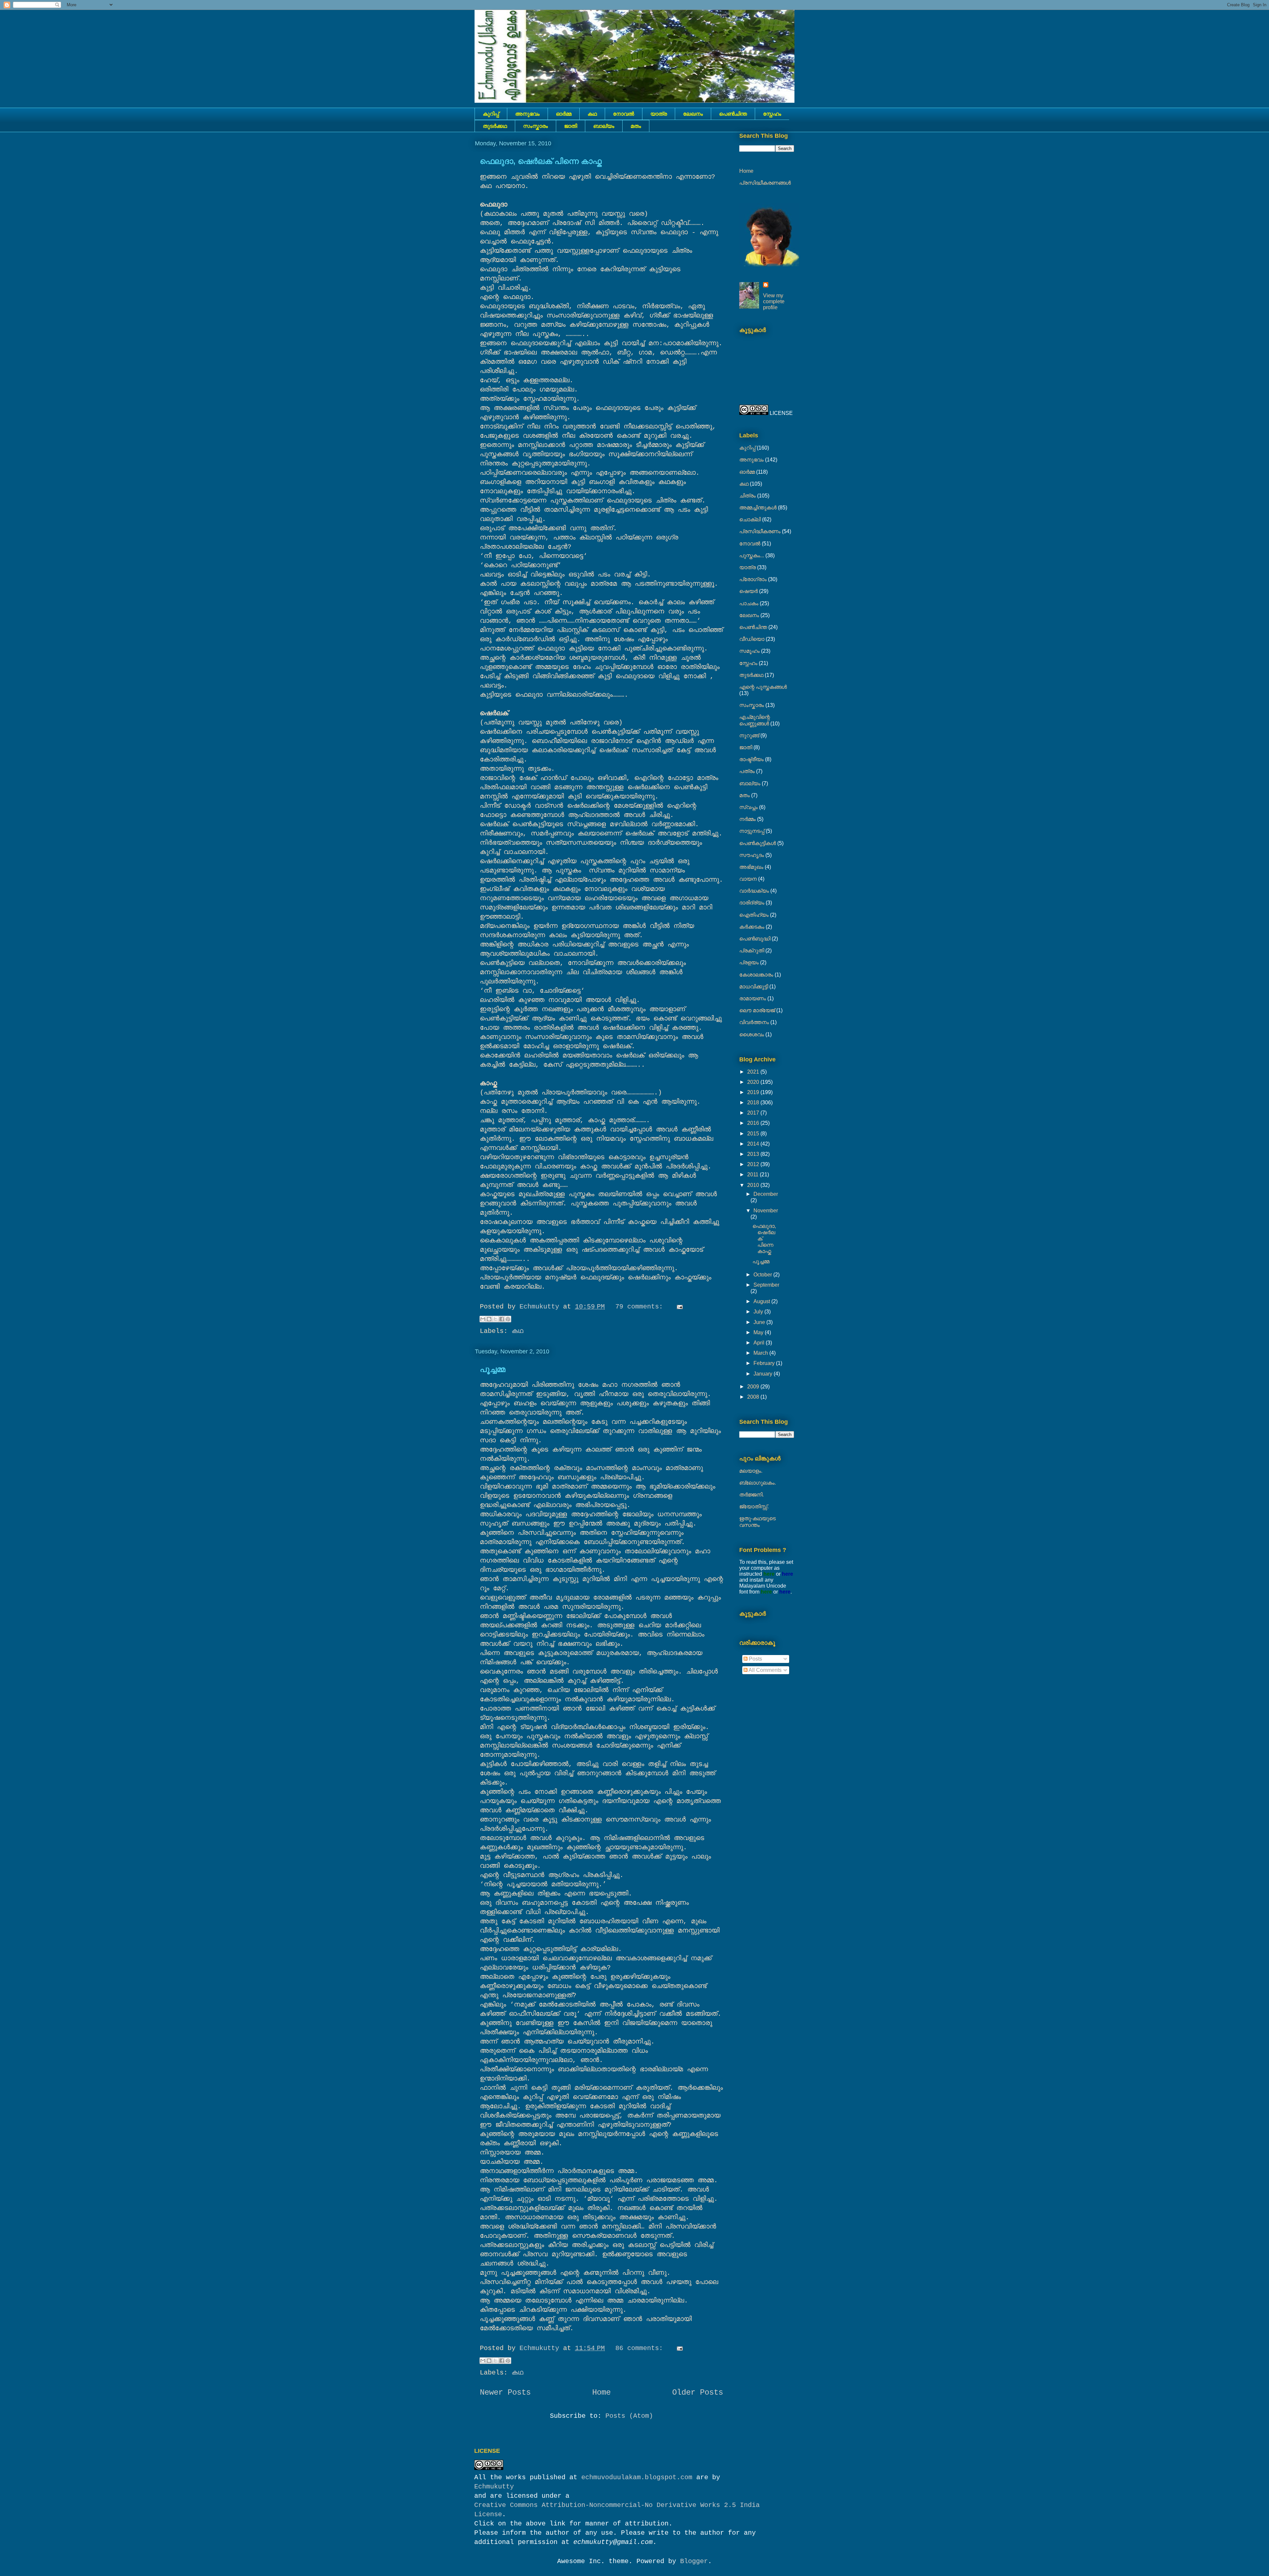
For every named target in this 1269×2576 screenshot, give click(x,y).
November (766, 1211)
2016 (754, 1123)
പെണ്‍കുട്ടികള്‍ (758, 843)
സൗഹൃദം (752, 855)
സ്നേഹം (772, 114)
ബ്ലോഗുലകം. (758, 1483)
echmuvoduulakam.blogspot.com (637, 2477)
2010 (754, 1185)
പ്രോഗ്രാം (753, 579)
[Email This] (483, 1319)
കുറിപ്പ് (491, 114)
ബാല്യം (604, 126)
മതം (636, 126)
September (766, 1285)
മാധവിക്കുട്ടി (754, 987)
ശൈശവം (752, 1034)
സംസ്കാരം (536, 126)
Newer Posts (505, 2392)
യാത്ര (659, 114)
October (763, 1275)
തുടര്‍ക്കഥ (495, 126)
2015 (754, 1134)
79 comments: (641, 1307)
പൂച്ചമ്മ (493, 1369)
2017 (754, 1113)
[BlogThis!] (489, 1319)
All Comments (765, 1670)
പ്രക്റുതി (752, 951)
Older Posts (698, 2392)
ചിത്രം (748, 496)
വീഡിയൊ (752, 639)
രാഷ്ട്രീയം (751, 759)
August (762, 1301)
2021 (754, 1072)
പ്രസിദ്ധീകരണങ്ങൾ (765, 183)
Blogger (694, 2561)
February (765, 1363)
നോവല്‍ (624, 114)
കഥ (592, 114)
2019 (754, 1092)
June (760, 1322)
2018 (754, 1103)
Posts (755, 1659)
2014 (754, 1144)
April (760, 1343)
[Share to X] (495, 1319)
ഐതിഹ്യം (754, 915)
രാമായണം (753, 998)
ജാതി (571, 126)
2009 (754, 1387)
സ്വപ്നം (749, 807)
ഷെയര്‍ (749, 591)
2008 (754, 1397)
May (759, 1332)
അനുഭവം (527, 114)
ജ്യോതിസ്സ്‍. (754, 1507)
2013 (754, 1154)
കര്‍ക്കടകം (752, 927)
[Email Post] (678, 1307)
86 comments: (641, 2348)
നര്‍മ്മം (748, 819)
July (759, 1312)
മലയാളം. (751, 1471)
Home (601, 2392)
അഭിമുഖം (751, 867)
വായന (748, 879)
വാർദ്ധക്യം (754, 891)
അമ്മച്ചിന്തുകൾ (758, 508)
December (766, 1194)
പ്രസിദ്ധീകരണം (760, 531)
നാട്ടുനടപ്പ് (752, 831)
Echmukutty (494, 2487)
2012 (754, 1164)
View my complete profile (774, 301)
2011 (753, 1175)
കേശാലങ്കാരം (756, 975)
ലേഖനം (693, 114)
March (761, 1353)
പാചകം (749, 603)
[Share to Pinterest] (508, 1319)
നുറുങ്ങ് (749, 736)
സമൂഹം (750, 651)
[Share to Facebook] (502, 1319)
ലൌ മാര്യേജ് (757, 1010)
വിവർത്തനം (754, 1022)
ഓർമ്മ (564, 114)
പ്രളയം (749, 962)
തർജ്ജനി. (751, 1495)
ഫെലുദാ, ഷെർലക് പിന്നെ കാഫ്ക (541, 161)
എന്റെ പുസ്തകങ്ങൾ (763, 687)
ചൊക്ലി (750, 519)
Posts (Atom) (629, 2416)
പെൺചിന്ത (733, 114)
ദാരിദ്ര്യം (752, 903)
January (764, 1374)
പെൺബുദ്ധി (755, 939)
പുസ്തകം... (752, 555)
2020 (754, 1082)
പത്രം (747, 771)
